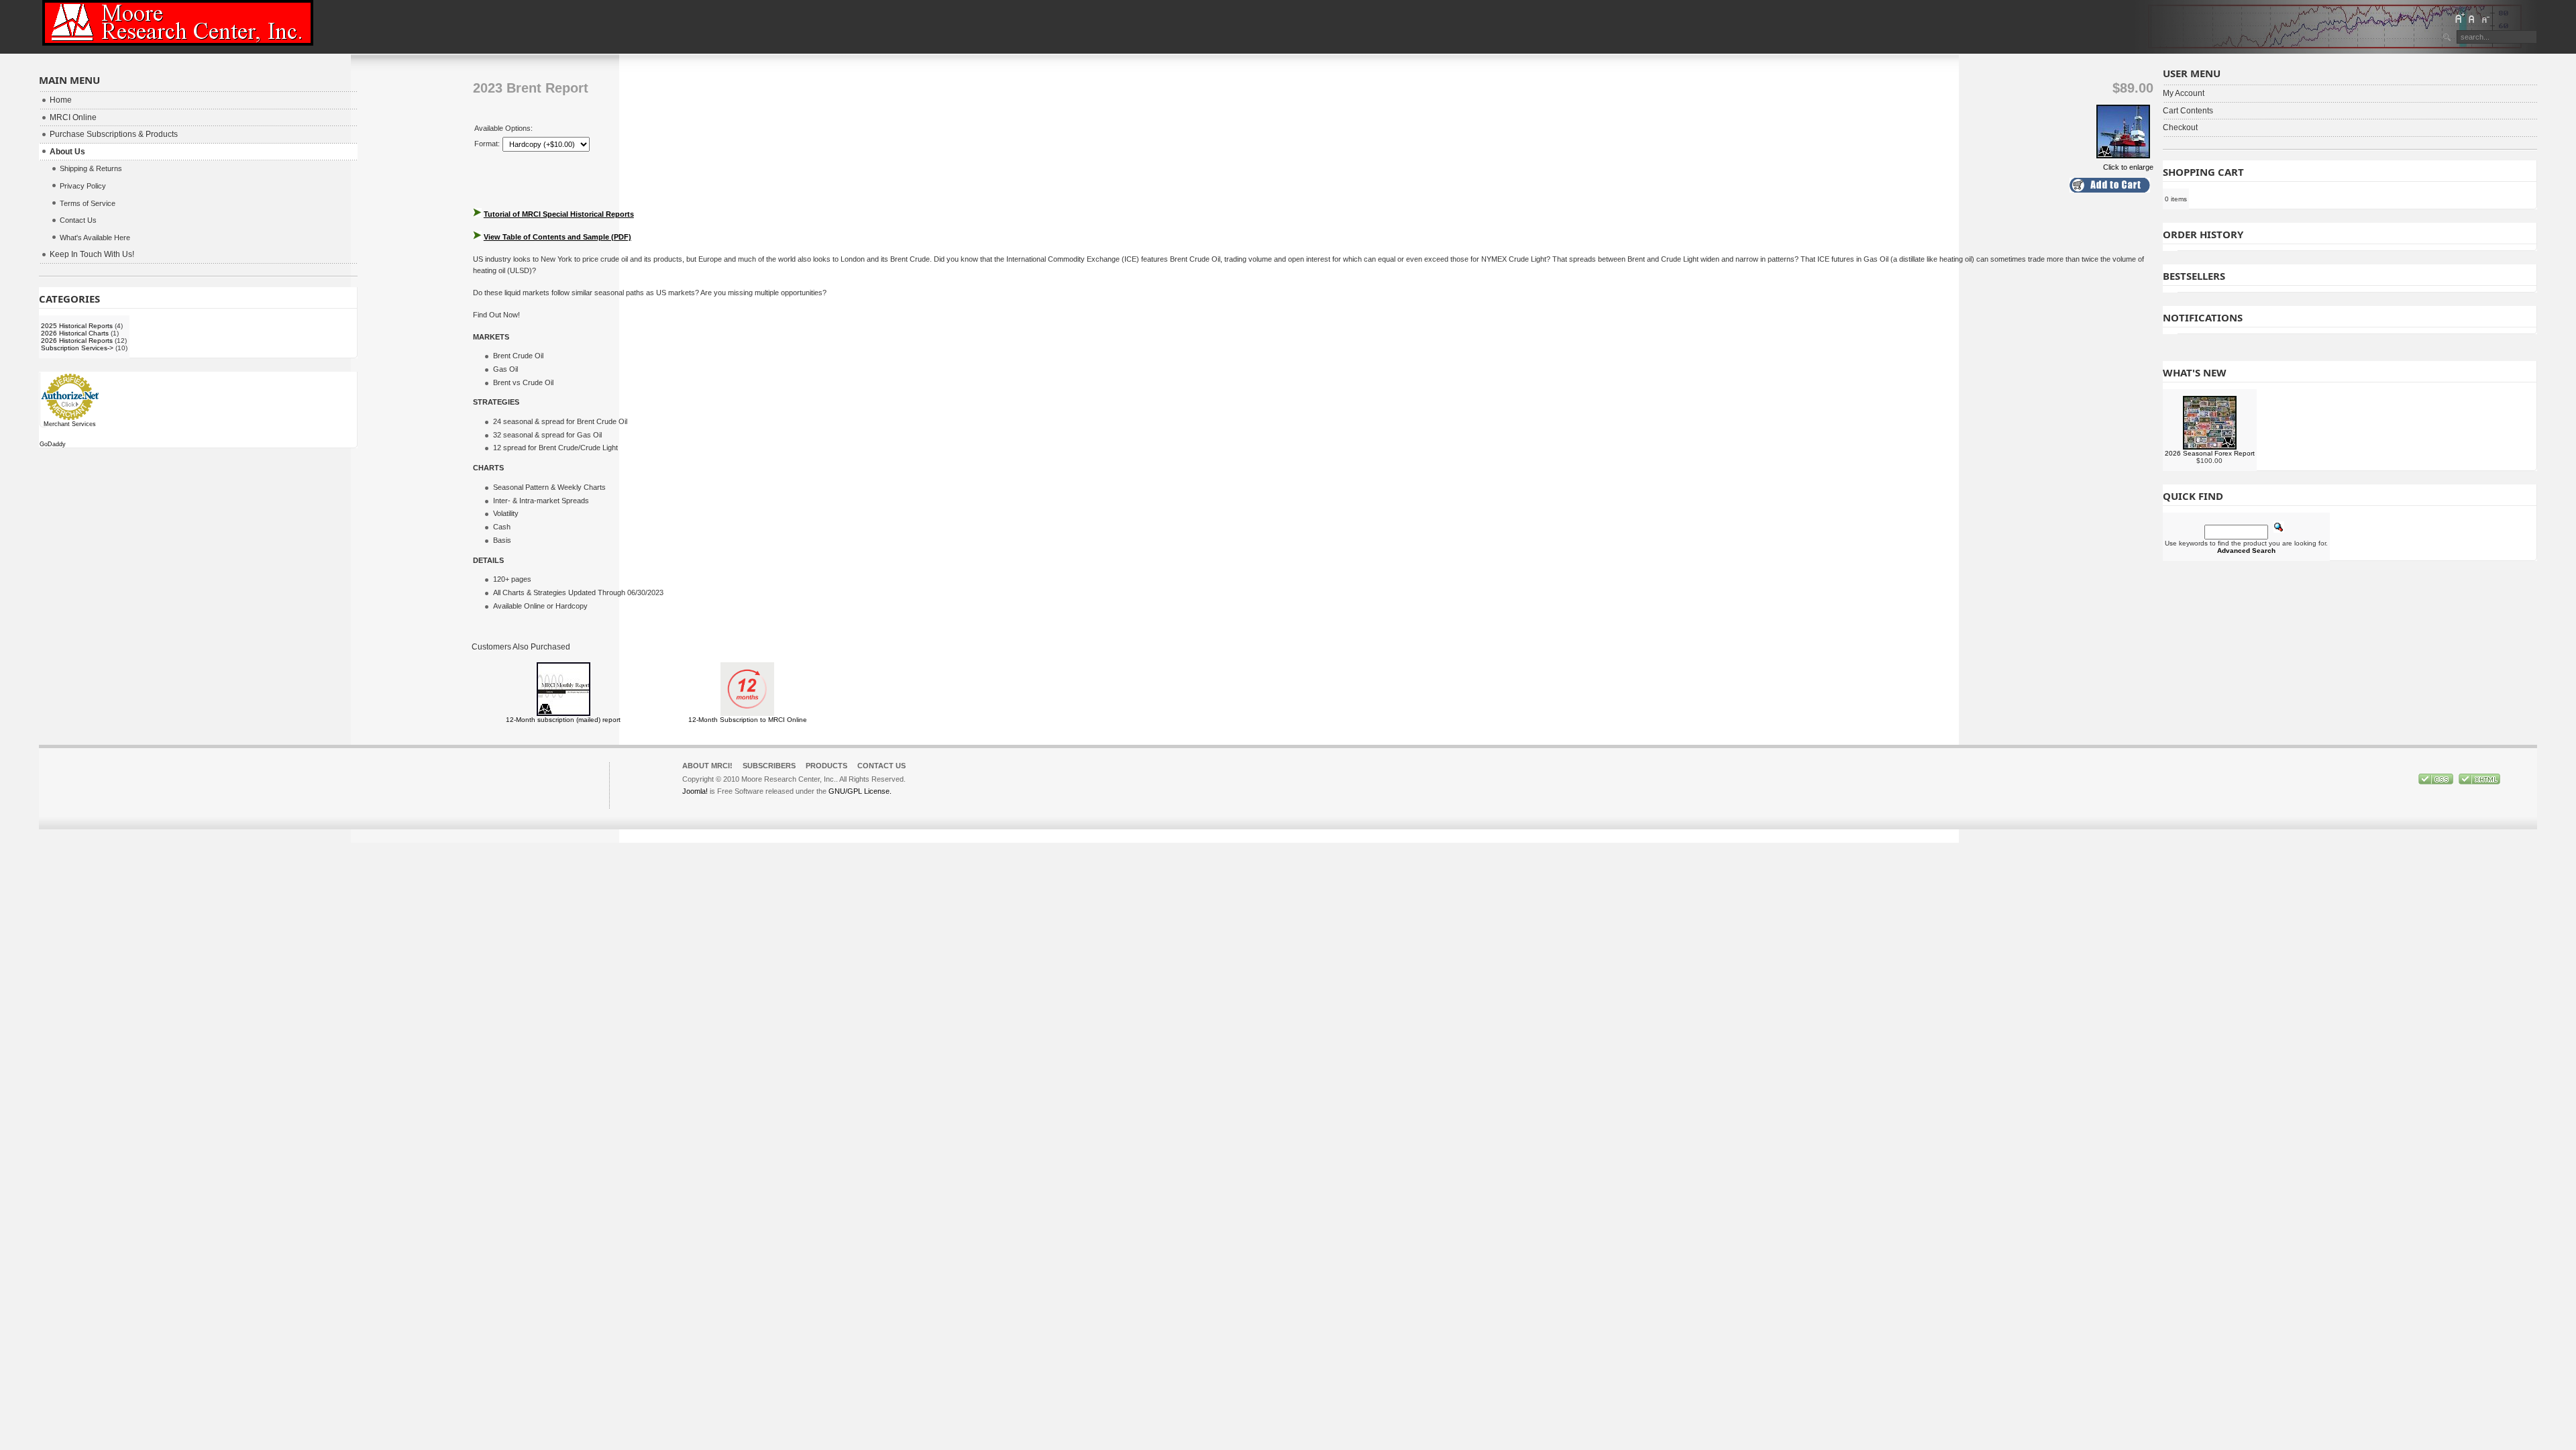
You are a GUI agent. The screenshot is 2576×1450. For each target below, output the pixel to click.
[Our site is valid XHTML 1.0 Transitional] (2479, 782)
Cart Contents (2188, 111)
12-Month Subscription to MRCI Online (748, 720)
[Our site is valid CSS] (2437, 782)
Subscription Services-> (77, 348)
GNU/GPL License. (860, 791)
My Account (2184, 93)
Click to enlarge (2128, 167)
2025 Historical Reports (77, 326)
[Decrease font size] (2485, 18)
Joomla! (695, 791)
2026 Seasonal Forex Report (2210, 453)
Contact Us (881, 766)
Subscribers (769, 766)
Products (826, 766)
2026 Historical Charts (75, 333)
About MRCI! (707, 766)
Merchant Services (70, 424)
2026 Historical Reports (77, 341)
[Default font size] (2472, 18)
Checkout (2180, 127)
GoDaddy (53, 444)
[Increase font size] (2459, 18)
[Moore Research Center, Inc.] (178, 23)
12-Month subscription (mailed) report (563, 720)
